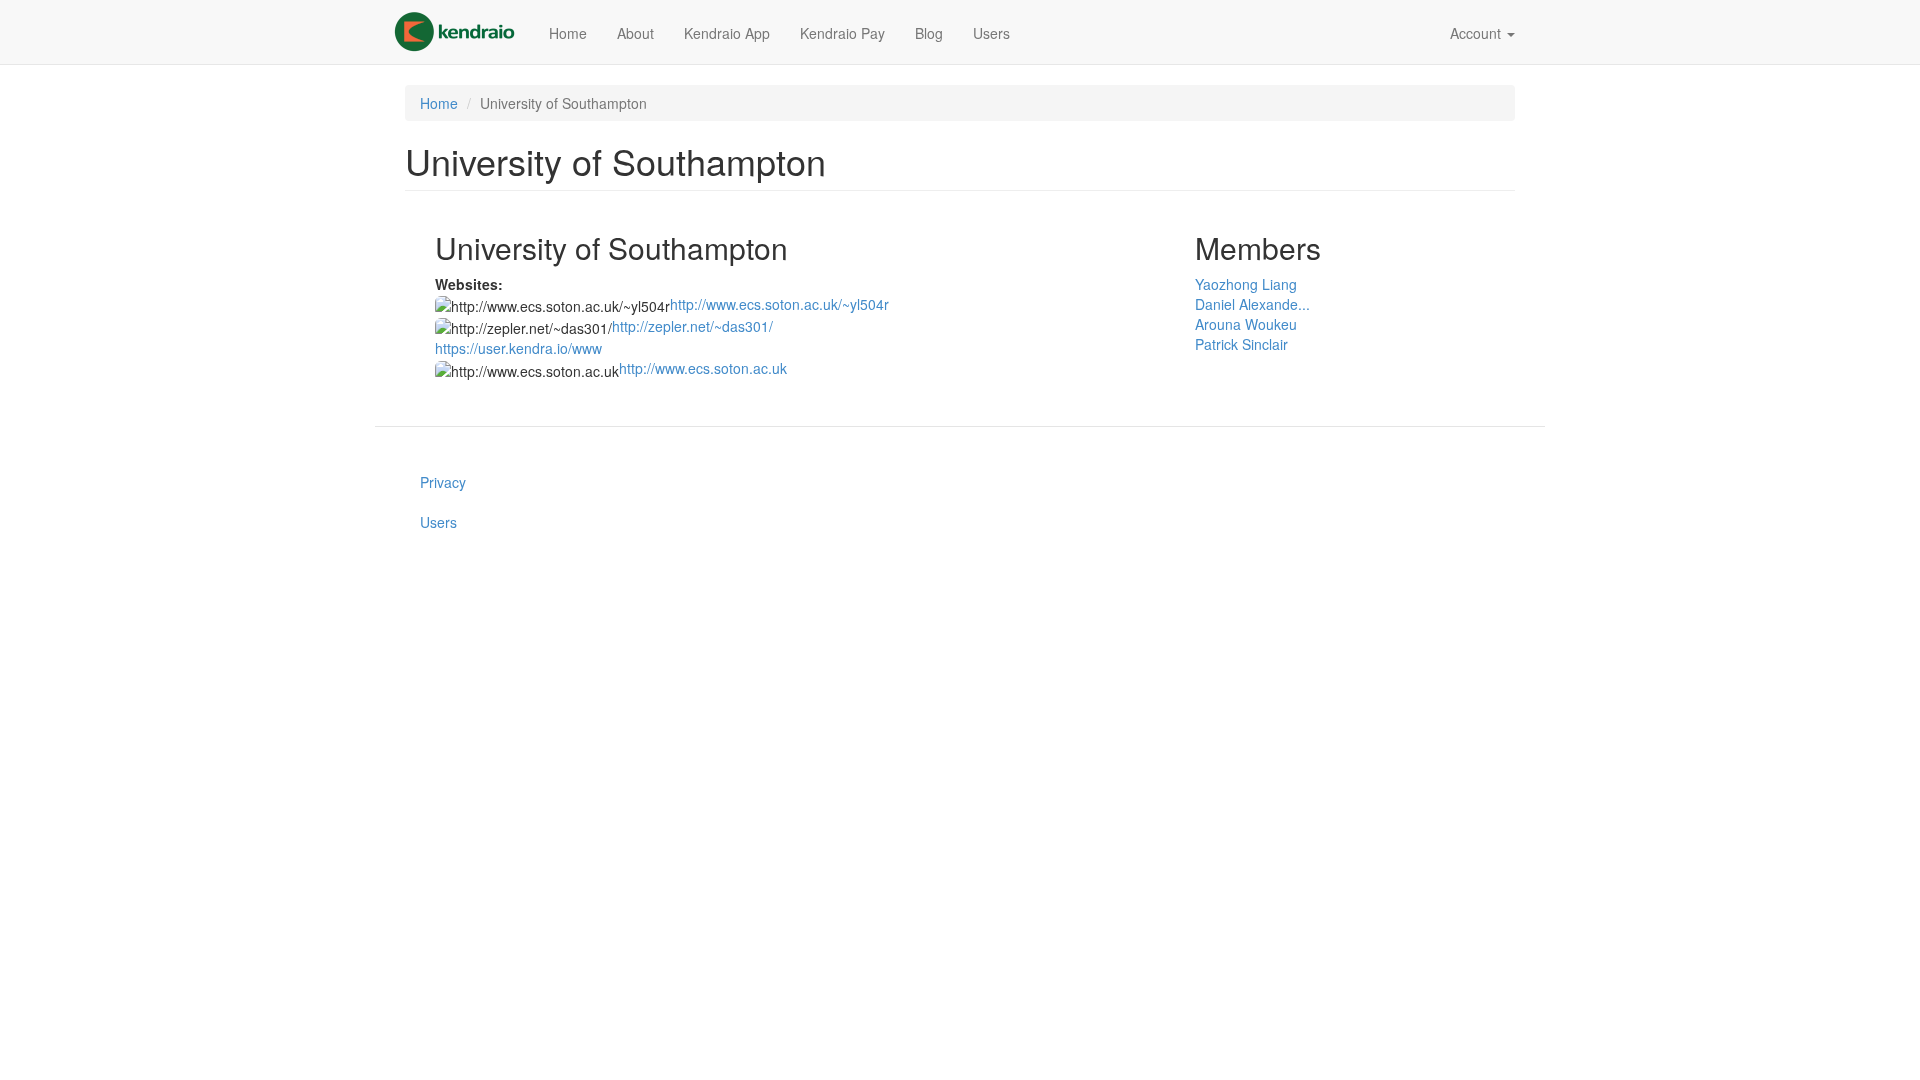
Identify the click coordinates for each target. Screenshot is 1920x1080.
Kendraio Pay (842, 33)
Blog (929, 33)
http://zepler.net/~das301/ (692, 326)
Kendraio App (727, 33)
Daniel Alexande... (1252, 304)
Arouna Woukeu (1246, 324)
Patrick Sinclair (1241, 344)
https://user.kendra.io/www (518, 348)
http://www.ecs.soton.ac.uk (703, 368)
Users (991, 33)
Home (568, 33)
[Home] (462, 32)
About (635, 33)
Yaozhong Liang (1246, 284)
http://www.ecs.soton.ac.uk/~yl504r (779, 304)
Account (1477, 33)
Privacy (443, 482)
